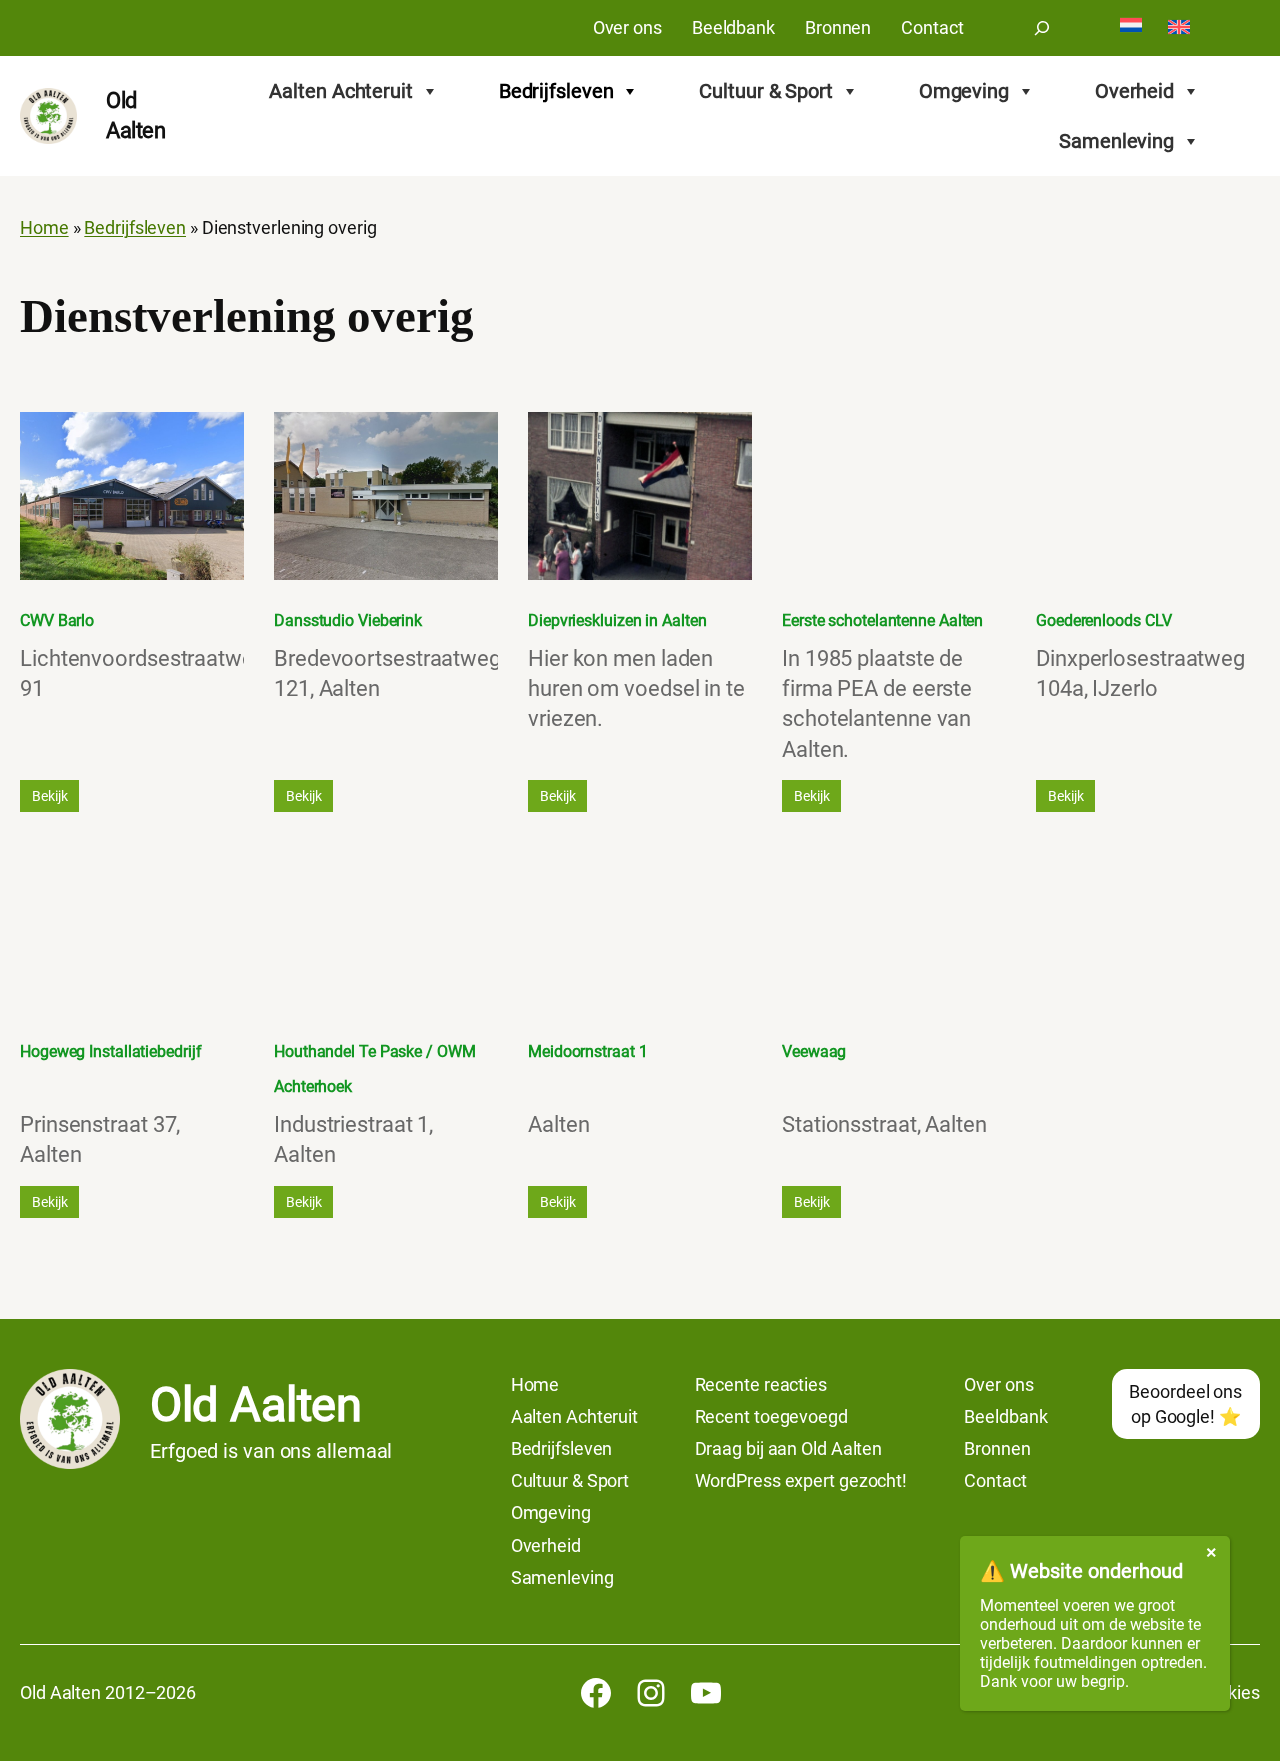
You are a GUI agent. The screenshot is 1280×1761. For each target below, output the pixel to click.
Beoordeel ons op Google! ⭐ (1185, 1404)
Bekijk (49, 796)
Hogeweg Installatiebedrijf (110, 1051)
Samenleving (1116, 141)
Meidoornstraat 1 (587, 1051)
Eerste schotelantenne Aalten (882, 620)
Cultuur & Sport (766, 91)
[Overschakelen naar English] (1179, 28)
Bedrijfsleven (556, 91)
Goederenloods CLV (1104, 620)
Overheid (1134, 91)
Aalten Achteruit (340, 91)
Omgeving (964, 91)
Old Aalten (255, 1405)
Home (44, 228)
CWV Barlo (57, 620)
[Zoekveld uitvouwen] (1042, 28)
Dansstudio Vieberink (348, 620)
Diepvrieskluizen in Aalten (617, 620)
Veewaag (814, 1051)
